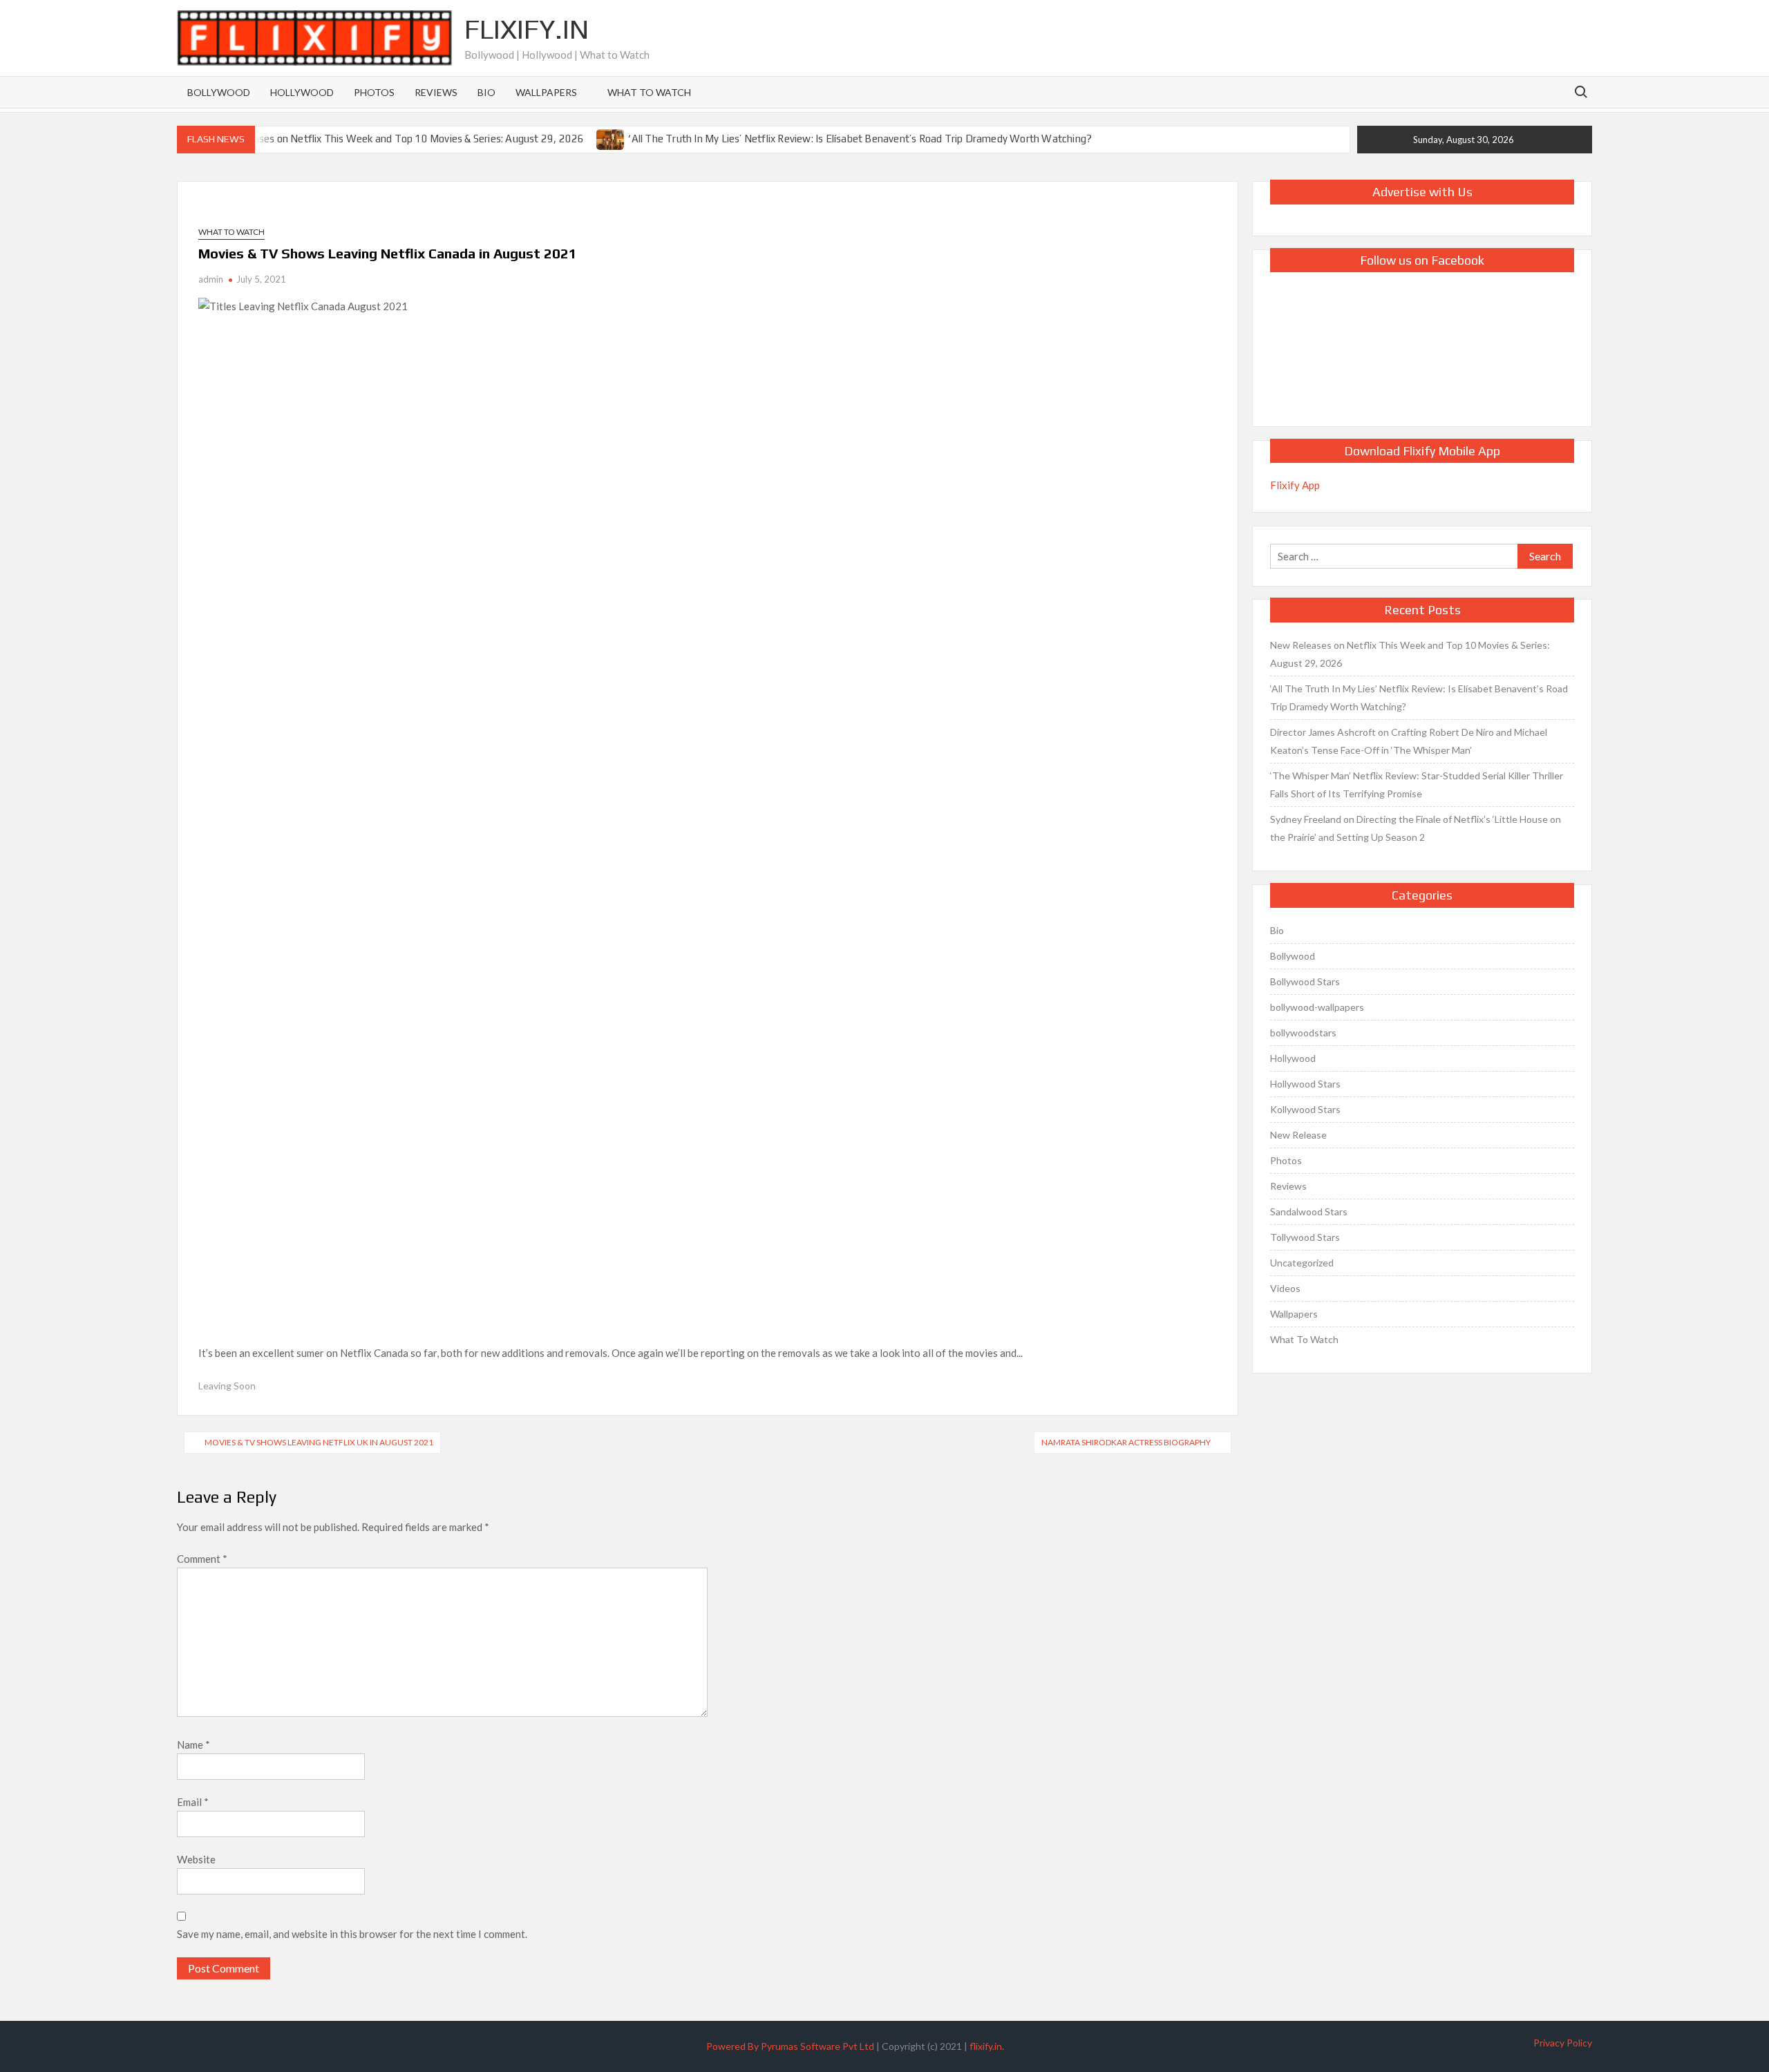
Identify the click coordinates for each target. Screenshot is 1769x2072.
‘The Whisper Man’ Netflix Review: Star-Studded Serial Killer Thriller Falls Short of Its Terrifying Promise (1417, 785)
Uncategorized (1302, 1263)
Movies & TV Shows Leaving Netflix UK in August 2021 (319, 1442)
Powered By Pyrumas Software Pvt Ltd (790, 2046)
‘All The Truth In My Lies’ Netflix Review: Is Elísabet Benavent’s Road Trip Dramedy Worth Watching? (860, 139)
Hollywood (302, 92)
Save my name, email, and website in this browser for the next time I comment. (352, 1934)
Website (196, 1859)
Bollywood (219, 92)
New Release (1298, 1135)
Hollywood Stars (1305, 1084)
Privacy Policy (1563, 2043)
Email (193, 1802)
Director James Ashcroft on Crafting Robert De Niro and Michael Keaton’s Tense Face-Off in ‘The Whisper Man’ (1409, 741)
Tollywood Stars (1305, 1237)
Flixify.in (527, 29)
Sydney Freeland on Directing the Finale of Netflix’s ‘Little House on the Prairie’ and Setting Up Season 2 (1416, 828)
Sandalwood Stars (1309, 1211)
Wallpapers (546, 92)
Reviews (436, 92)
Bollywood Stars (1305, 981)
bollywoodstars (1303, 1033)
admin (211, 279)
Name (193, 1745)
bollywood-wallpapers (1317, 1007)
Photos (374, 92)
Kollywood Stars (1305, 1109)
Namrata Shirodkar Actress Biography (1126, 1442)
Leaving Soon (227, 1386)
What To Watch (649, 92)
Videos (1285, 1288)
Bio (486, 92)
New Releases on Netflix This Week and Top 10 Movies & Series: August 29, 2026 (397, 139)
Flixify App (1295, 485)
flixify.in (986, 2046)
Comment (202, 1559)
